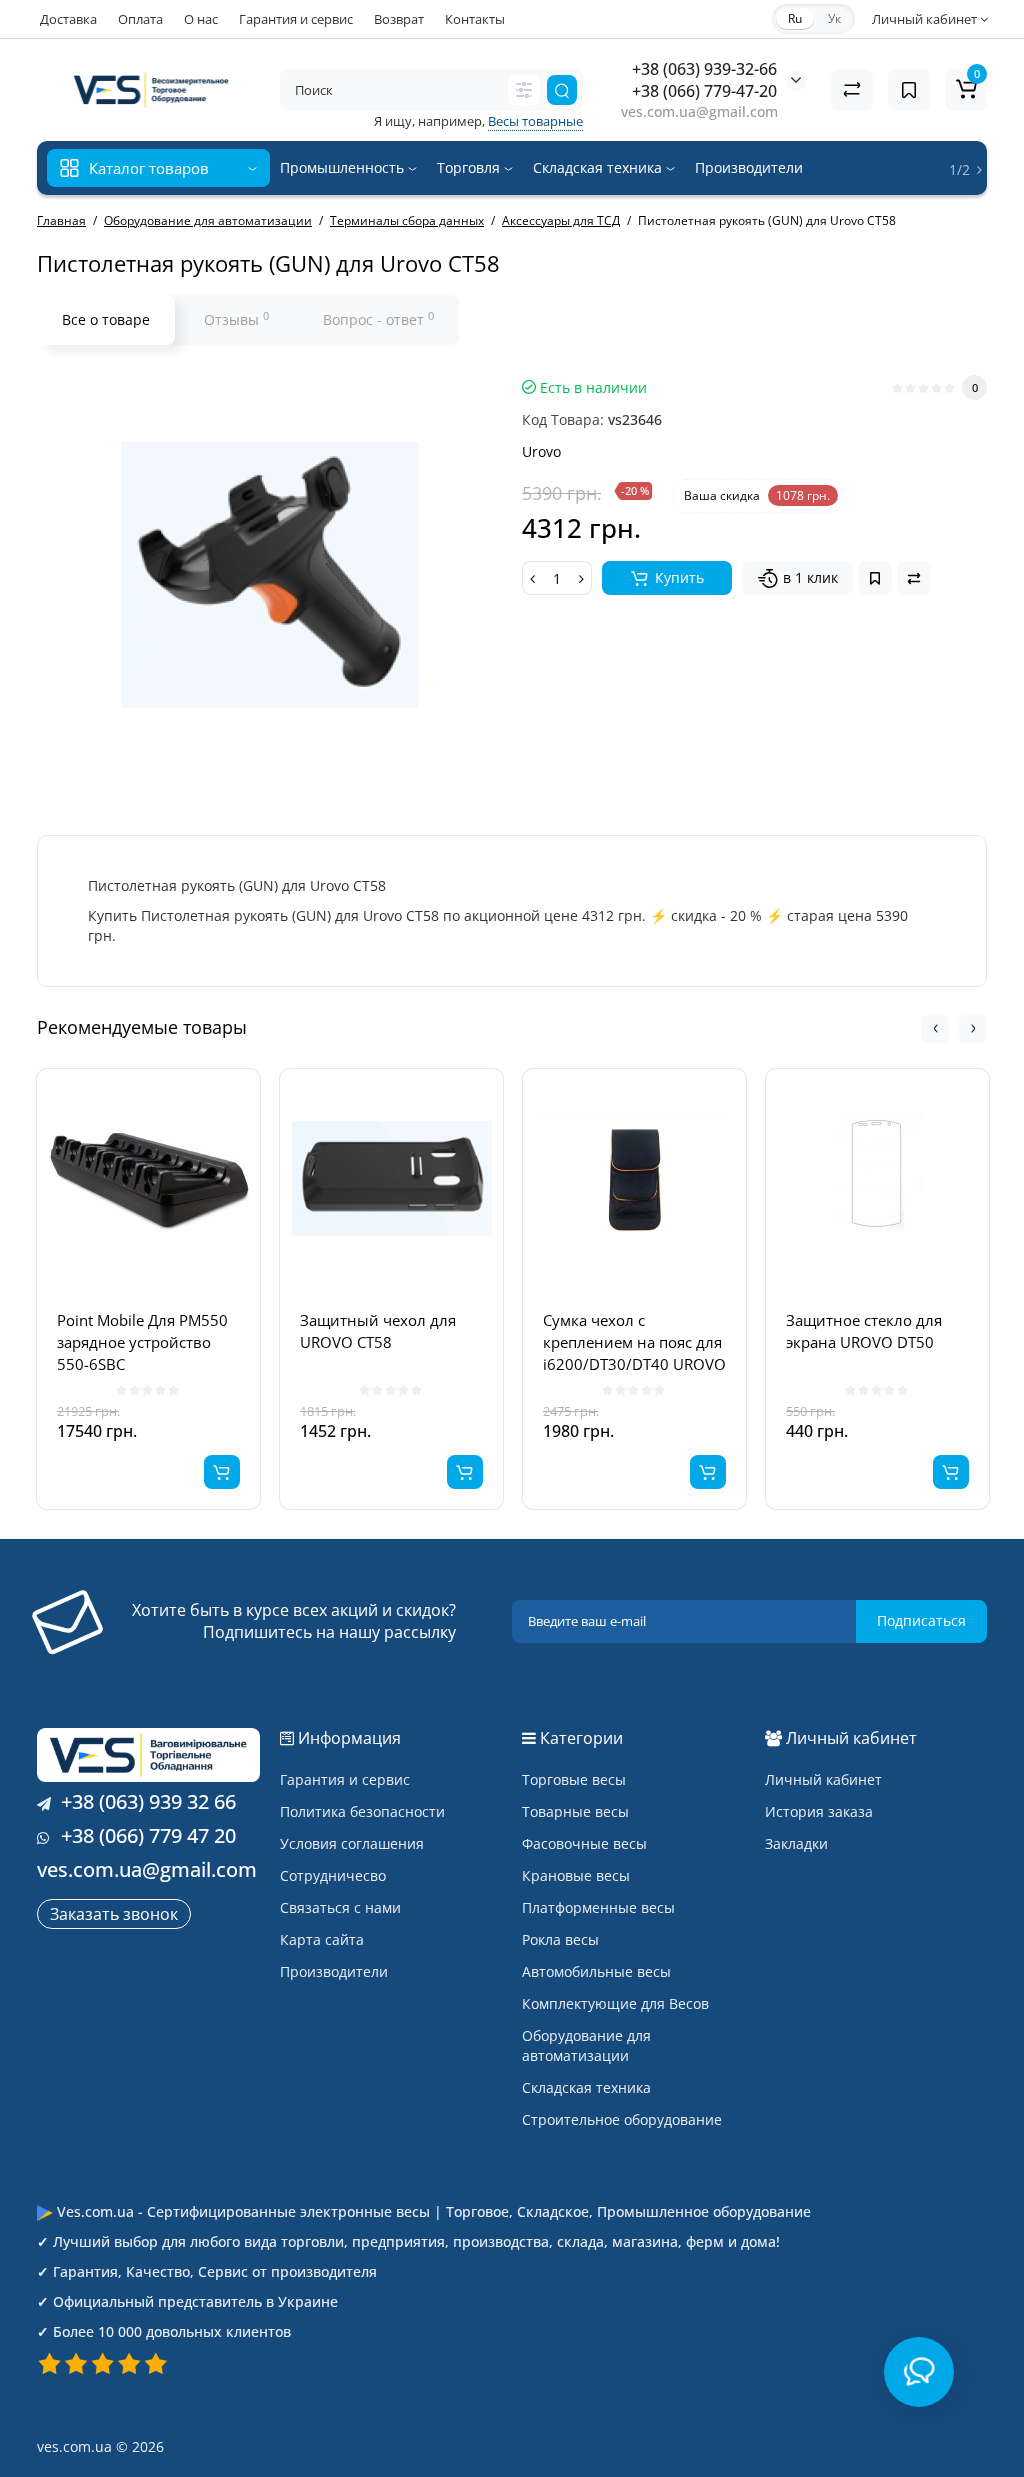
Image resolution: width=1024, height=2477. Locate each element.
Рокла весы (560, 1939)
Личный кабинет (823, 1779)
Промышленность (344, 167)
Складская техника (599, 167)
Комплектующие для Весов (615, 2003)
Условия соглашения (352, 1843)
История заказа (819, 1811)
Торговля (470, 167)
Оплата (140, 19)
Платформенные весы (598, 1907)
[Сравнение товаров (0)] (852, 90)
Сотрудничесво (333, 1875)
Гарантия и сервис (296, 19)
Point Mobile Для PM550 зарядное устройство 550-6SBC (142, 1342)
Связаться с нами (340, 1907)
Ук (834, 18)
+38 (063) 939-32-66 (704, 69)
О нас (201, 19)
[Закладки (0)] (909, 90)
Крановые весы (576, 1875)
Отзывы (236, 319)
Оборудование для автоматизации (586, 2045)
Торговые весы (574, 1779)
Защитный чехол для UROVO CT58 (378, 1331)
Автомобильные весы (596, 1971)
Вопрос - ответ (378, 319)
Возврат (399, 19)
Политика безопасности (362, 1811)
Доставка (68, 19)
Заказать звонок (114, 1914)
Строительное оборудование (622, 2119)
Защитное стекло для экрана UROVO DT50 (864, 1331)
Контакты (475, 19)
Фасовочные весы (584, 1843)
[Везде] (524, 90)
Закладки (796, 1843)
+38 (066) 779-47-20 (704, 91)
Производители (749, 167)
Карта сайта (322, 1939)
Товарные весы (575, 1811)
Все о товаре (106, 319)
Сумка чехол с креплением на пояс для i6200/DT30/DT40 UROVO (634, 1342)
